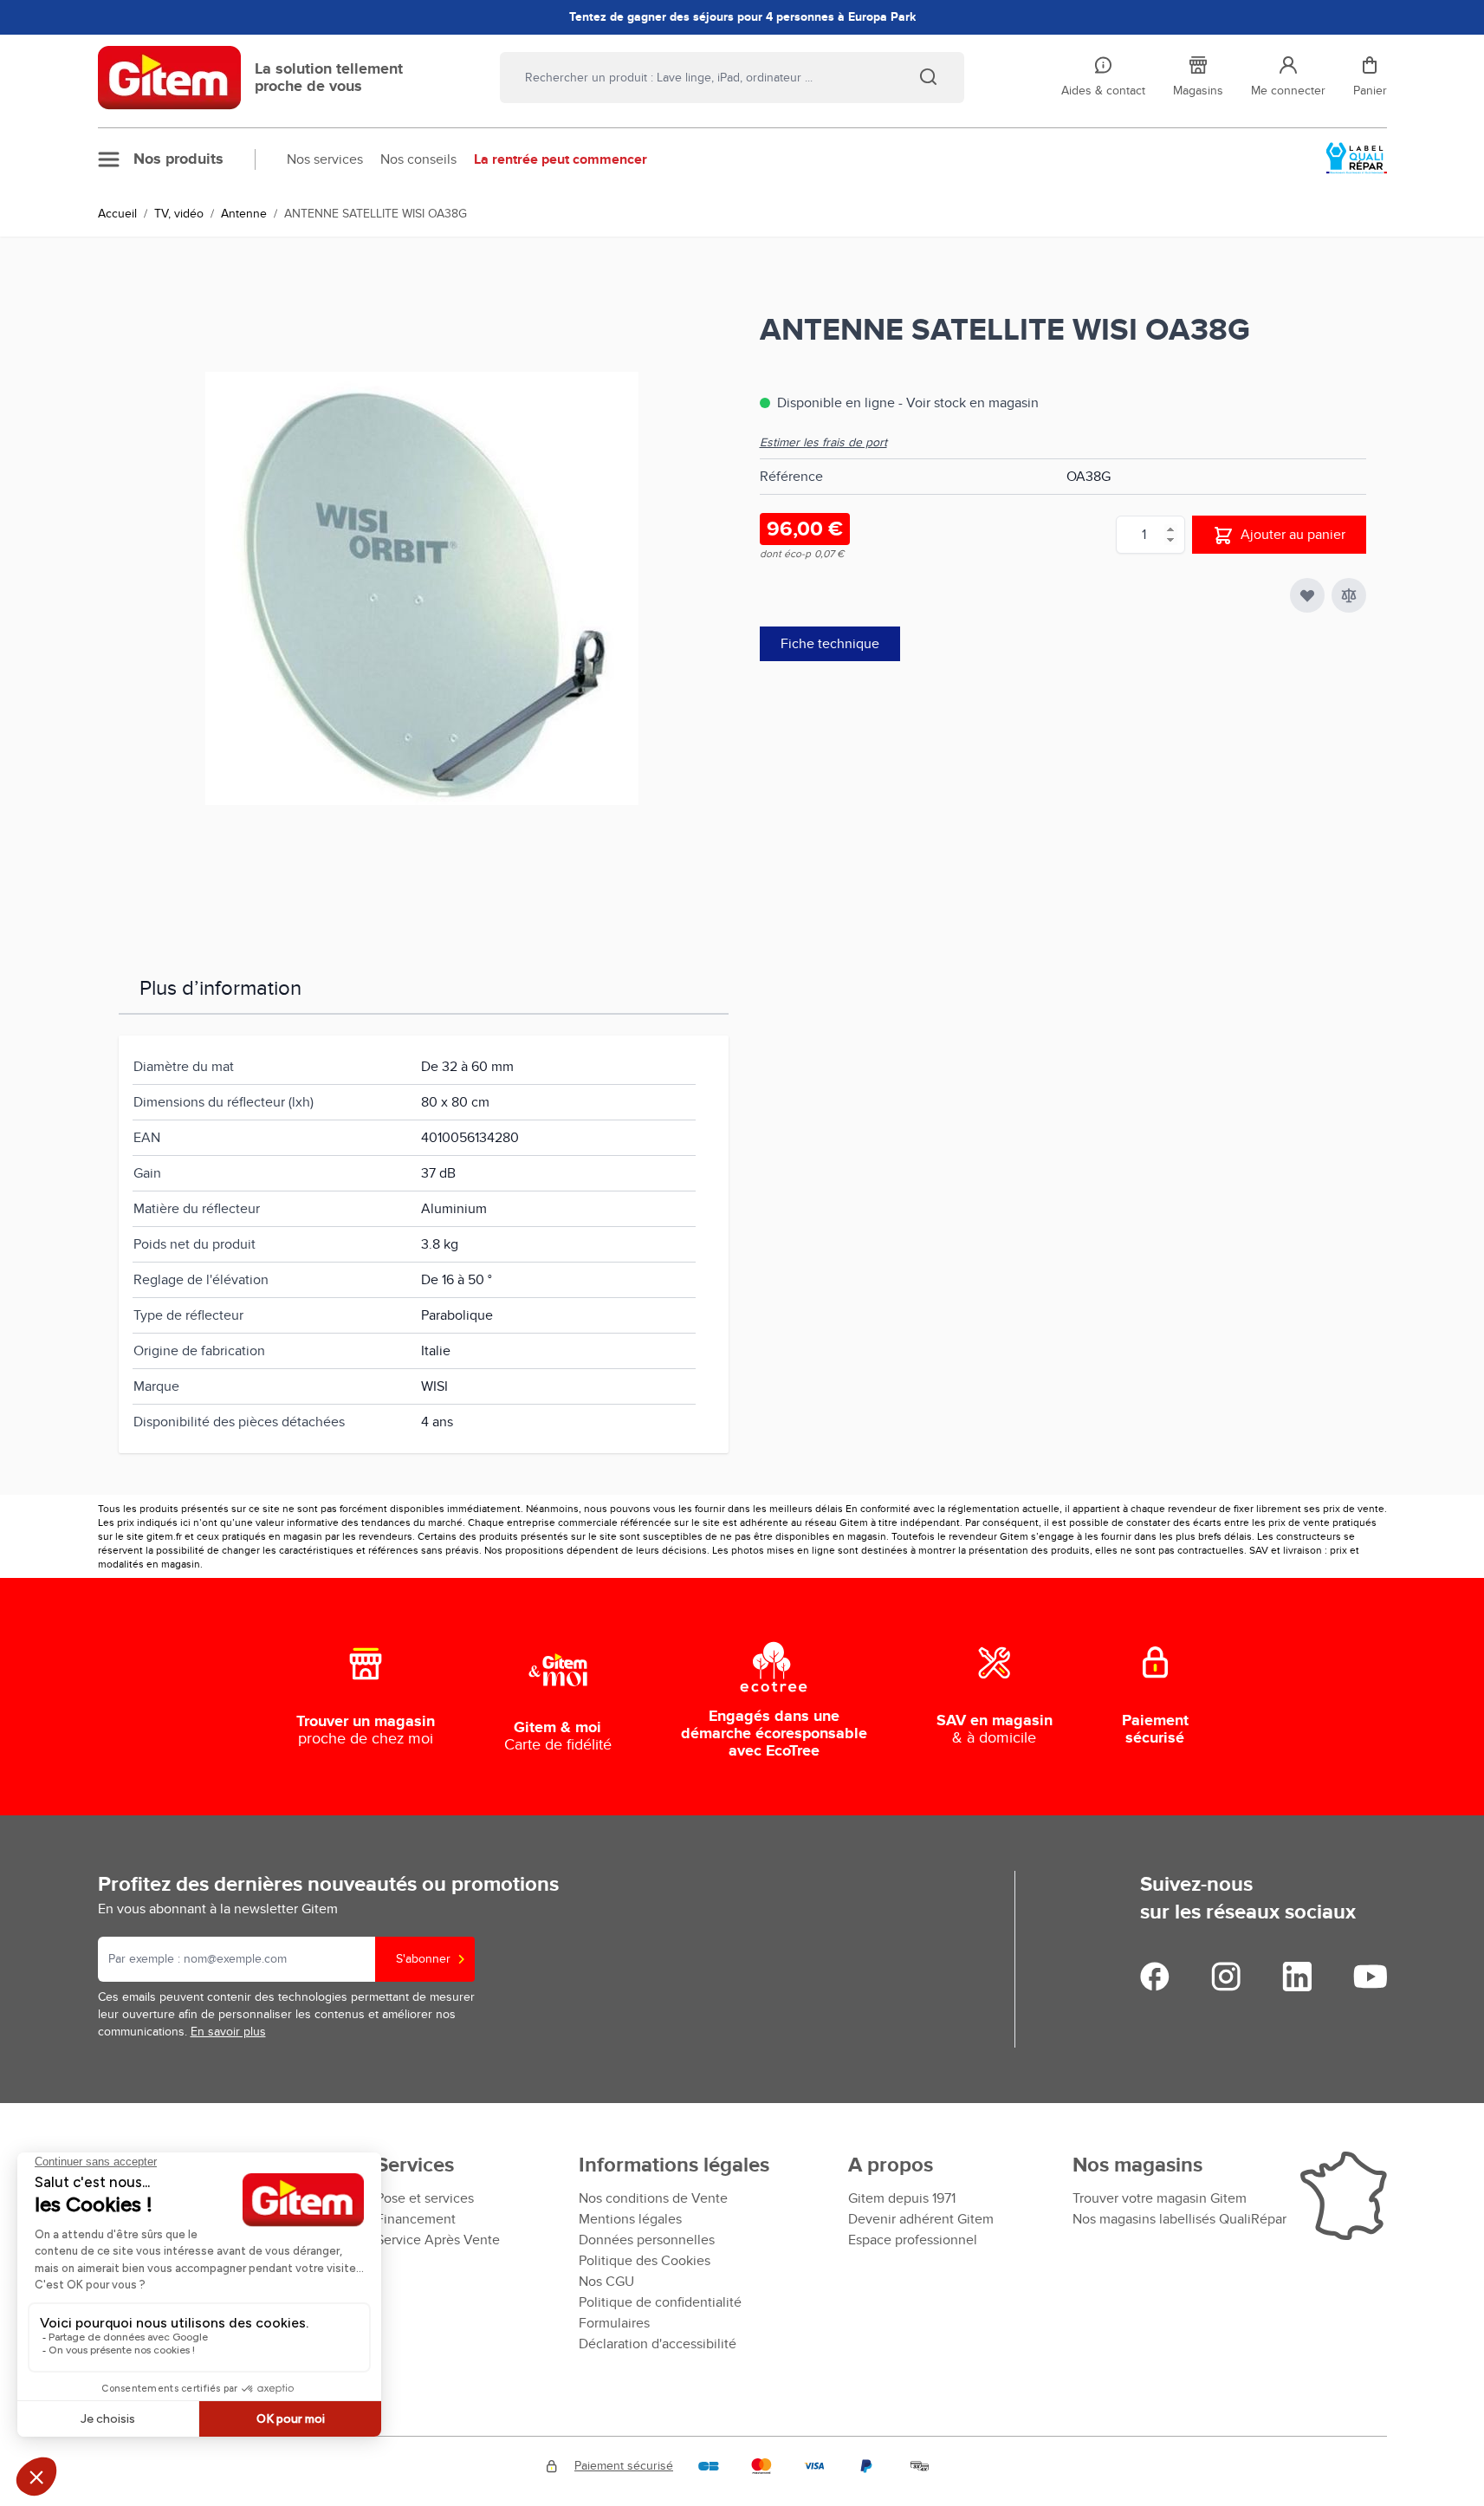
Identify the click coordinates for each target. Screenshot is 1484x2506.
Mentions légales (630, 2219)
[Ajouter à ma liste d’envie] (1307, 595)
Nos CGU (606, 2282)
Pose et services (425, 2198)
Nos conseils (418, 159)
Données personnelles (647, 2240)
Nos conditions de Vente (653, 2198)
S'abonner (423, 1959)
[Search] (928, 76)
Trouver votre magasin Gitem (1160, 2198)
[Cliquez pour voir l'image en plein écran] (422, 588)
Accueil (117, 214)
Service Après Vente (438, 2240)
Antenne (244, 214)
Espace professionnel (913, 2240)
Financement (416, 2219)
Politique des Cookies (645, 2261)
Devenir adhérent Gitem (921, 2219)
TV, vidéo (179, 214)
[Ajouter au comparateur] (1349, 595)
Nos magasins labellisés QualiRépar (1179, 2219)
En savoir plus (228, 2032)
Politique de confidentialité (660, 2302)
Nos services (325, 159)
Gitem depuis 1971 (902, 2198)
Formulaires (614, 2323)
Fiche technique (830, 644)
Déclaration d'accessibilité (658, 2344)
